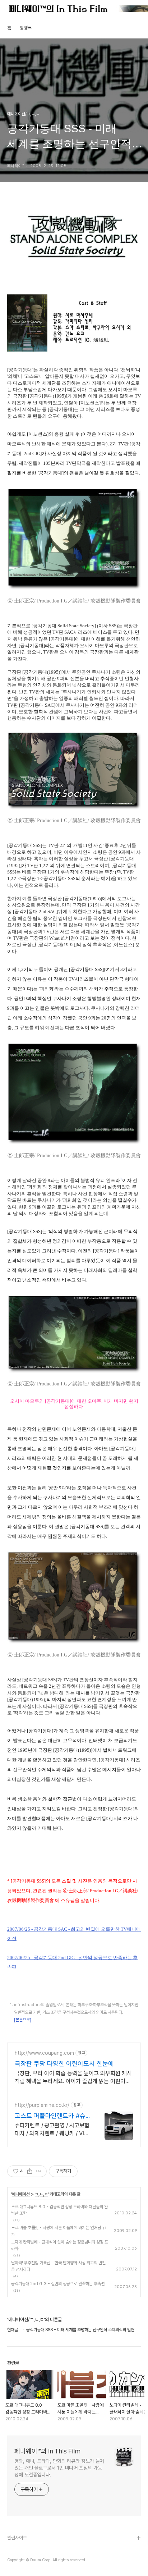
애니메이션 (21, 2194)
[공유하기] (30, 2171)
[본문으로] (23, 2020)
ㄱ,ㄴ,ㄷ (41, 2194)
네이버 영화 (18, 2561)
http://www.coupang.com (44, 2053)
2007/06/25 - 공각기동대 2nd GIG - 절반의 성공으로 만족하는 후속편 (72, 1962)
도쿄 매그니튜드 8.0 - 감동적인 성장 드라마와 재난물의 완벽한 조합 (59, 2210)
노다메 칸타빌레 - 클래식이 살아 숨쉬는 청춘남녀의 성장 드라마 (60, 2245)
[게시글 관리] (39, 2171)
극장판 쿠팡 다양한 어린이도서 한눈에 (64, 2064)
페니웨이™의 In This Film (47, 2451)
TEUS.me (17, 2550)
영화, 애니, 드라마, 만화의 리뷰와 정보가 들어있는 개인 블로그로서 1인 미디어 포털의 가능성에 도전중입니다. (59, 2468)
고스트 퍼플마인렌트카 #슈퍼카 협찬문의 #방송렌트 (50, 2116)
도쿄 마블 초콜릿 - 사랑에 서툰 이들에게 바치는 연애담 (56, 2228)
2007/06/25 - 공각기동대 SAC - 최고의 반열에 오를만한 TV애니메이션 (74, 1934)
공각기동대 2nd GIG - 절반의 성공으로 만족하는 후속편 (58, 2284)
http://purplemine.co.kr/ (42, 2105)
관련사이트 (17, 2538)
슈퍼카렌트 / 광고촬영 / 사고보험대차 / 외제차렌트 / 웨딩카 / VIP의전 (52, 2130)
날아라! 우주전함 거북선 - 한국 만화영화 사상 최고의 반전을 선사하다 (58, 2266)
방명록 (26, 28)
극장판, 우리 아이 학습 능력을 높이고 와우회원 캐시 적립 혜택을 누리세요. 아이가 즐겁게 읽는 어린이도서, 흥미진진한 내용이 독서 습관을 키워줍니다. (73, 2078)
